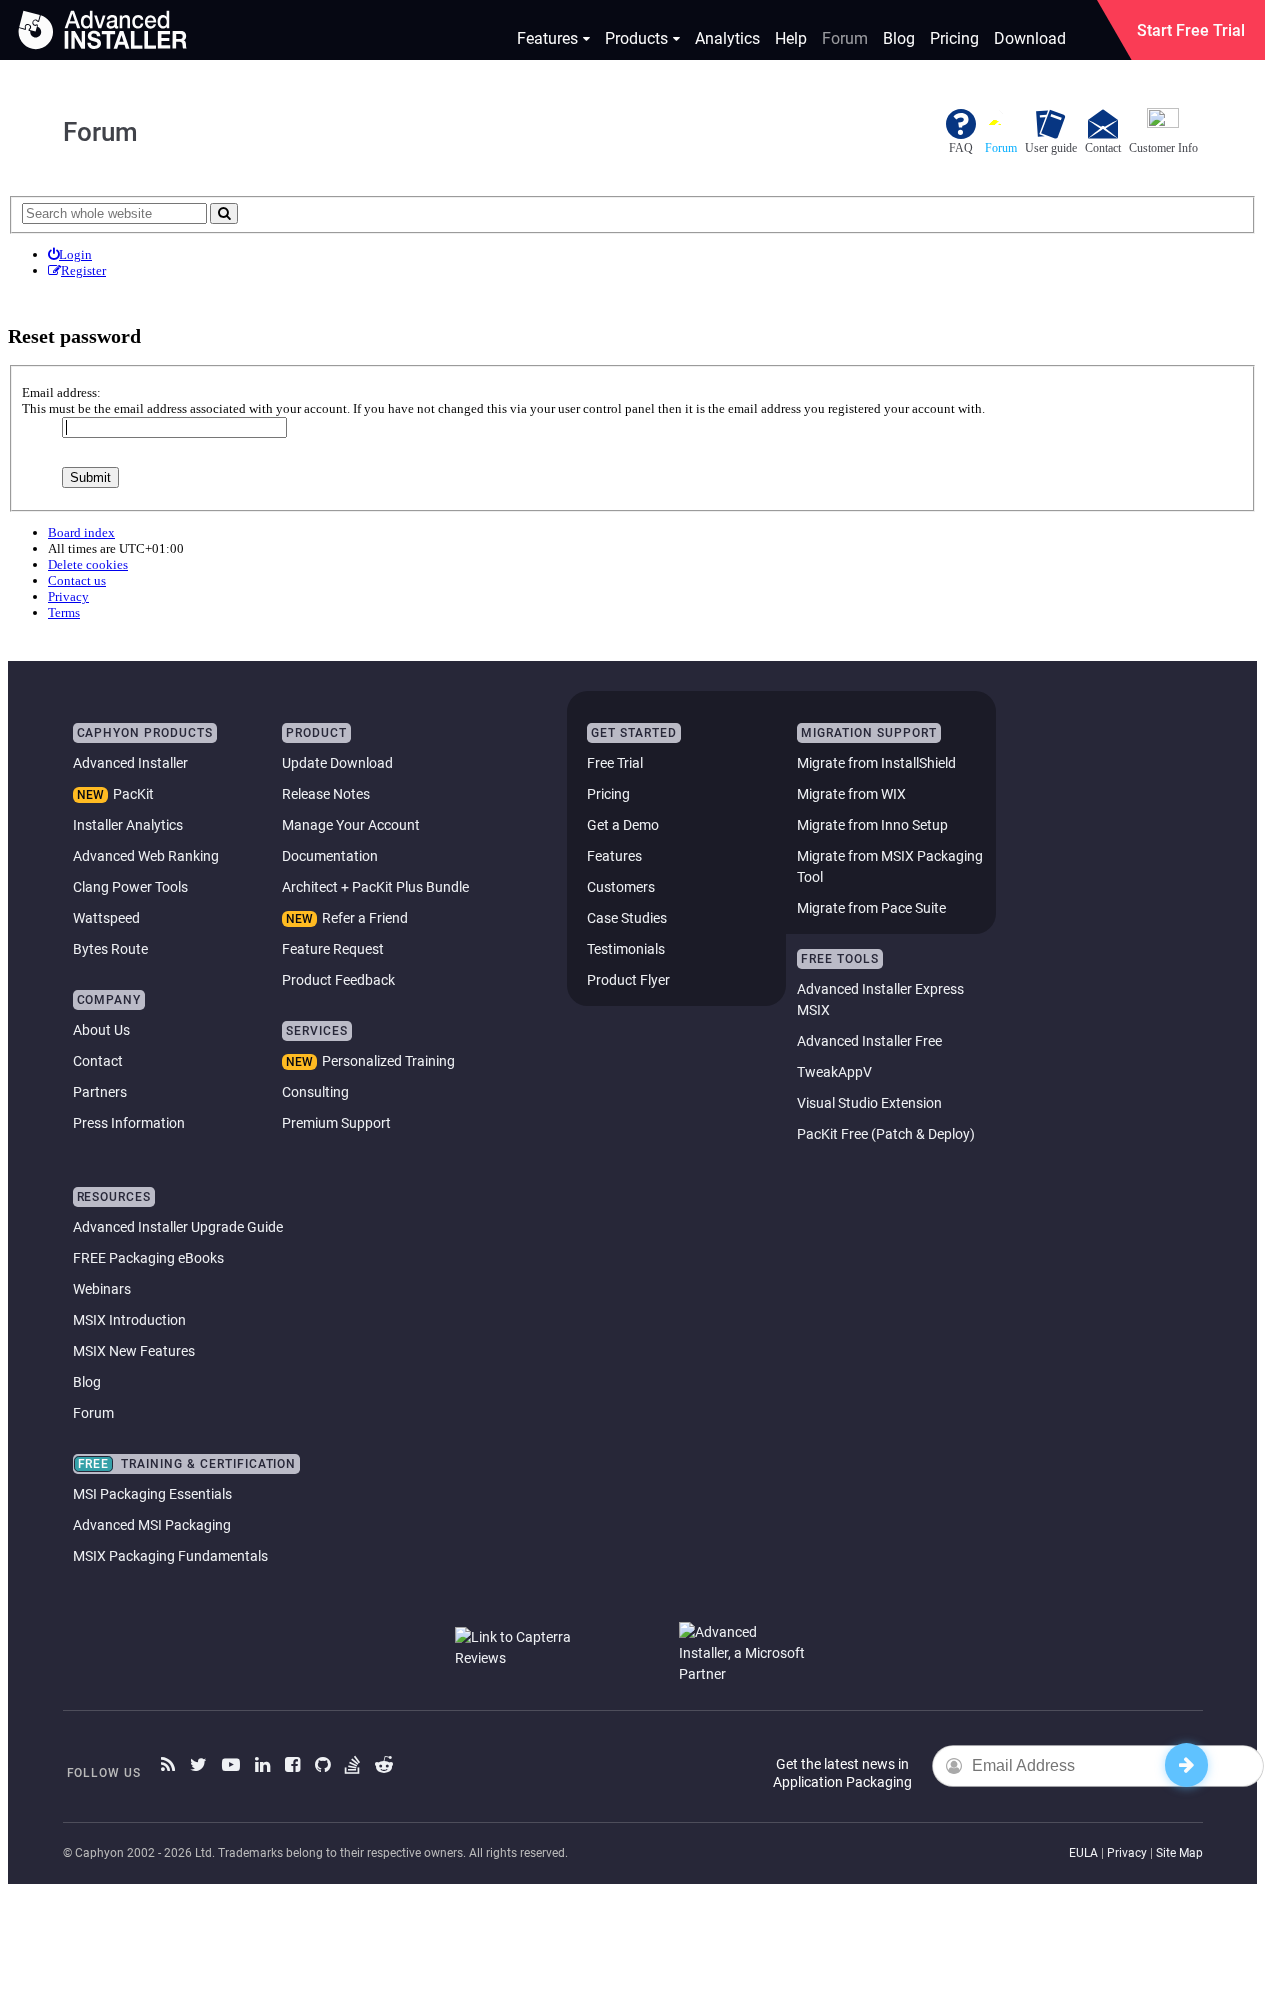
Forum (845, 38)
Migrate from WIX (851, 794)
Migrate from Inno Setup (872, 825)
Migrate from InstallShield (876, 763)
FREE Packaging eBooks (148, 1258)
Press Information (129, 1123)
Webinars (102, 1289)
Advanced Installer (130, 763)
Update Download (337, 763)
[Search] (224, 213)
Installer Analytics (128, 825)
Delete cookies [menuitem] (88, 564)
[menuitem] (70, 255)
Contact (98, 1061)
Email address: (61, 392)
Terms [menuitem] (64, 612)
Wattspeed (106, 918)
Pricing (954, 38)
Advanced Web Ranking (146, 856)
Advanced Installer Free (869, 1041)
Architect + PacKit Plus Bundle (375, 887)
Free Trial (615, 763)
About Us (101, 1030)
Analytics (727, 38)
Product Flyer (628, 980)
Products (636, 38)
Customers (621, 887)
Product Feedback (338, 980)
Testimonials (626, 949)
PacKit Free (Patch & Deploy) (886, 1134)
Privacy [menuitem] (68, 596)
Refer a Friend (365, 918)
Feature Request (333, 949)
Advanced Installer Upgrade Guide (178, 1227)
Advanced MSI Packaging (152, 1525)
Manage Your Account (351, 825)
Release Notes (326, 794)
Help (791, 38)
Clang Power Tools (130, 887)
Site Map (1179, 1853)
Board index (81, 532)
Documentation (330, 856)
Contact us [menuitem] (77, 580)
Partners (100, 1092)
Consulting (315, 1092)
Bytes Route (110, 949)
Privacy (1127, 1853)
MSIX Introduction (129, 1320)
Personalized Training (388, 1061)
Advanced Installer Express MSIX (880, 999)
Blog (899, 38)
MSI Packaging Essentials (152, 1494)
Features (547, 38)
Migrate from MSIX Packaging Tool (890, 866)
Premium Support (336, 1123)
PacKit (133, 794)
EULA (1083, 1853)
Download (1030, 38)
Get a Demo (623, 825)
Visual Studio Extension (869, 1103)
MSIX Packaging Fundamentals (170, 1556)
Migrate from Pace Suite (871, 908)
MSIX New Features (134, 1351)
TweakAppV (834, 1072)
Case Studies (627, 918)
